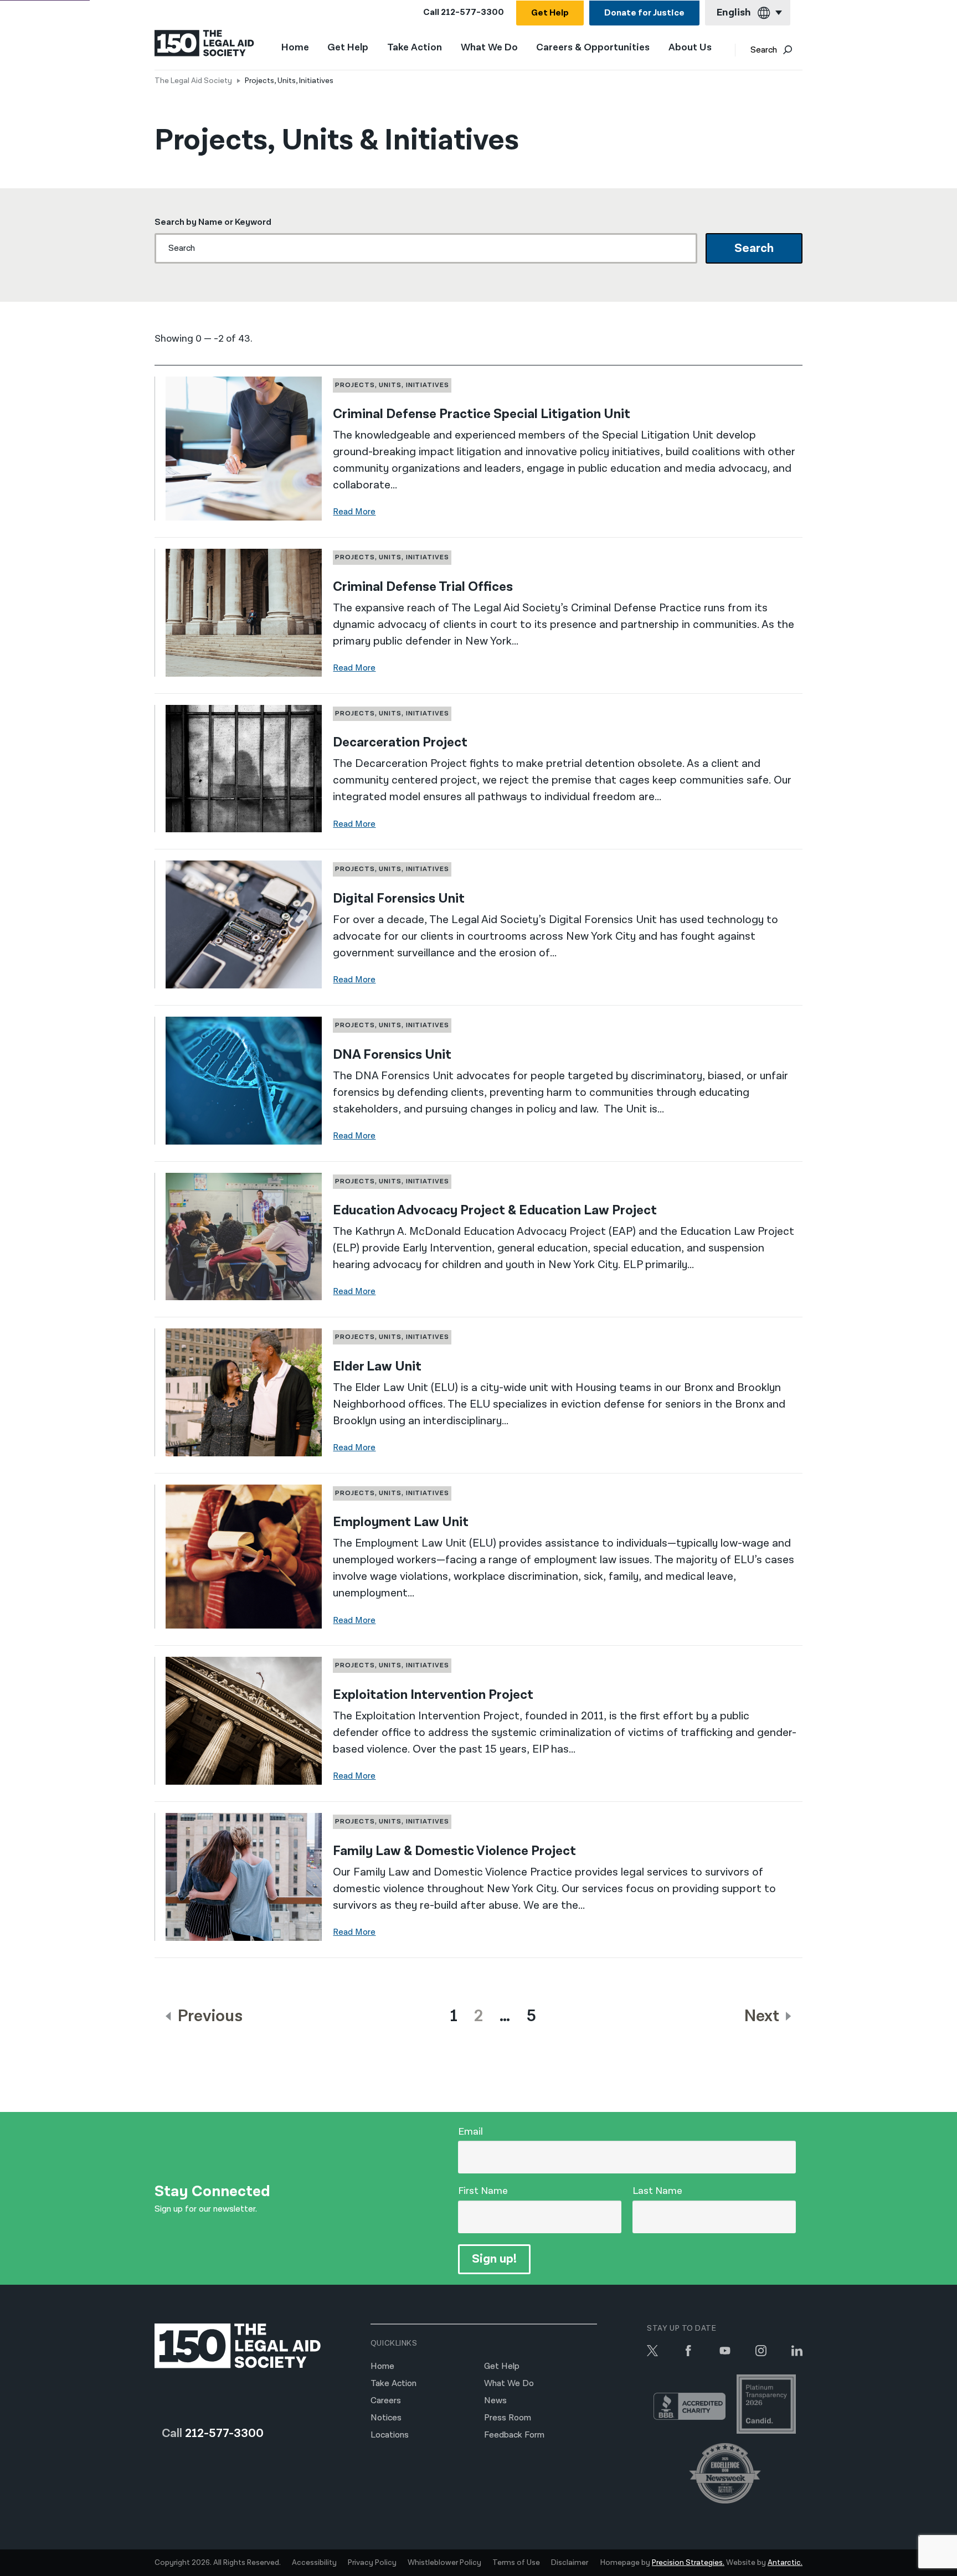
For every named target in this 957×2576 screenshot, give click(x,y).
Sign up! (494, 2259)
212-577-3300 (472, 12)
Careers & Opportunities (593, 48)
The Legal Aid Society (193, 81)
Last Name (657, 2191)
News (495, 2401)
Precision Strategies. (688, 2563)
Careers (386, 2401)
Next (763, 2016)
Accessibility (314, 2563)
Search (764, 50)
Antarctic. (785, 2563)
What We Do (489, 48)
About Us (690, 48)
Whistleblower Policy (444, 2563)
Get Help (550, 13)
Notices (386, 2418)
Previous (209, 2016)
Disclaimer (570, 2563)
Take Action (415, 48)
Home (295, 47)
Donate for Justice (644, 13)
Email (470, 2132)
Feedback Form (514, 2435)
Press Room (508, 2418)
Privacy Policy (372, 2563)
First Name (483, 2191)
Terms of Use (516, 2563)
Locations (390, 2435)
